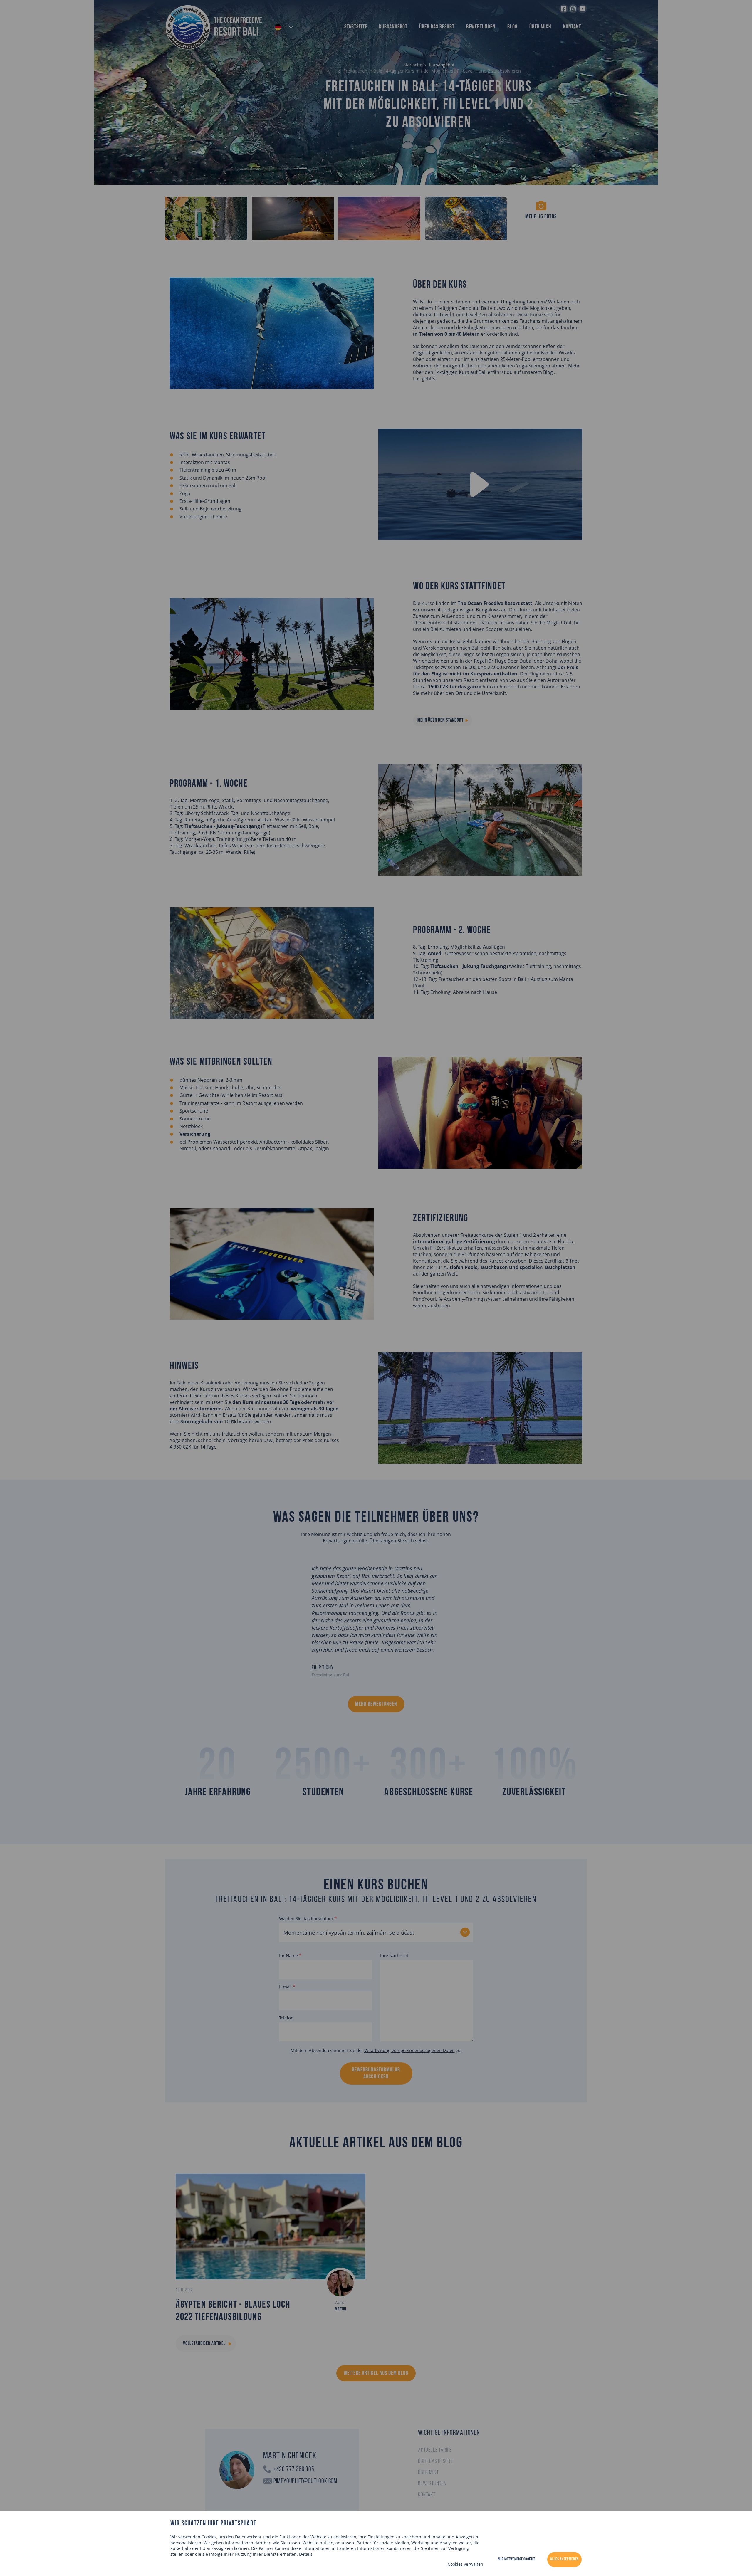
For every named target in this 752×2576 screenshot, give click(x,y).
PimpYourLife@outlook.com (305, 2482)
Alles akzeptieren (564, 2559)
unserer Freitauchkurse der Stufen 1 (482, 1235)
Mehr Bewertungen (376, 1704)
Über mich (540, 27)
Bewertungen (481, 27)
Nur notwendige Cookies (517, 2559)
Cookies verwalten (465, 2564)
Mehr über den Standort (440, 720)
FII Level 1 (444, 315)
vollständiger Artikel (204, 2344)
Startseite (356, 27)
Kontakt (572, 27)
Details (306, 2554)
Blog (512, 27)
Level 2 (473, 315)
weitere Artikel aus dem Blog (376, 2373)
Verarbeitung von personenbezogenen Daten (409, 2050)
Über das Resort (437, 27)
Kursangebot (393, 27)
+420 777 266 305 (294, 2470)
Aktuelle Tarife (435, 2450)
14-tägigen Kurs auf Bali (460, 372)
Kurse (426, 315)
